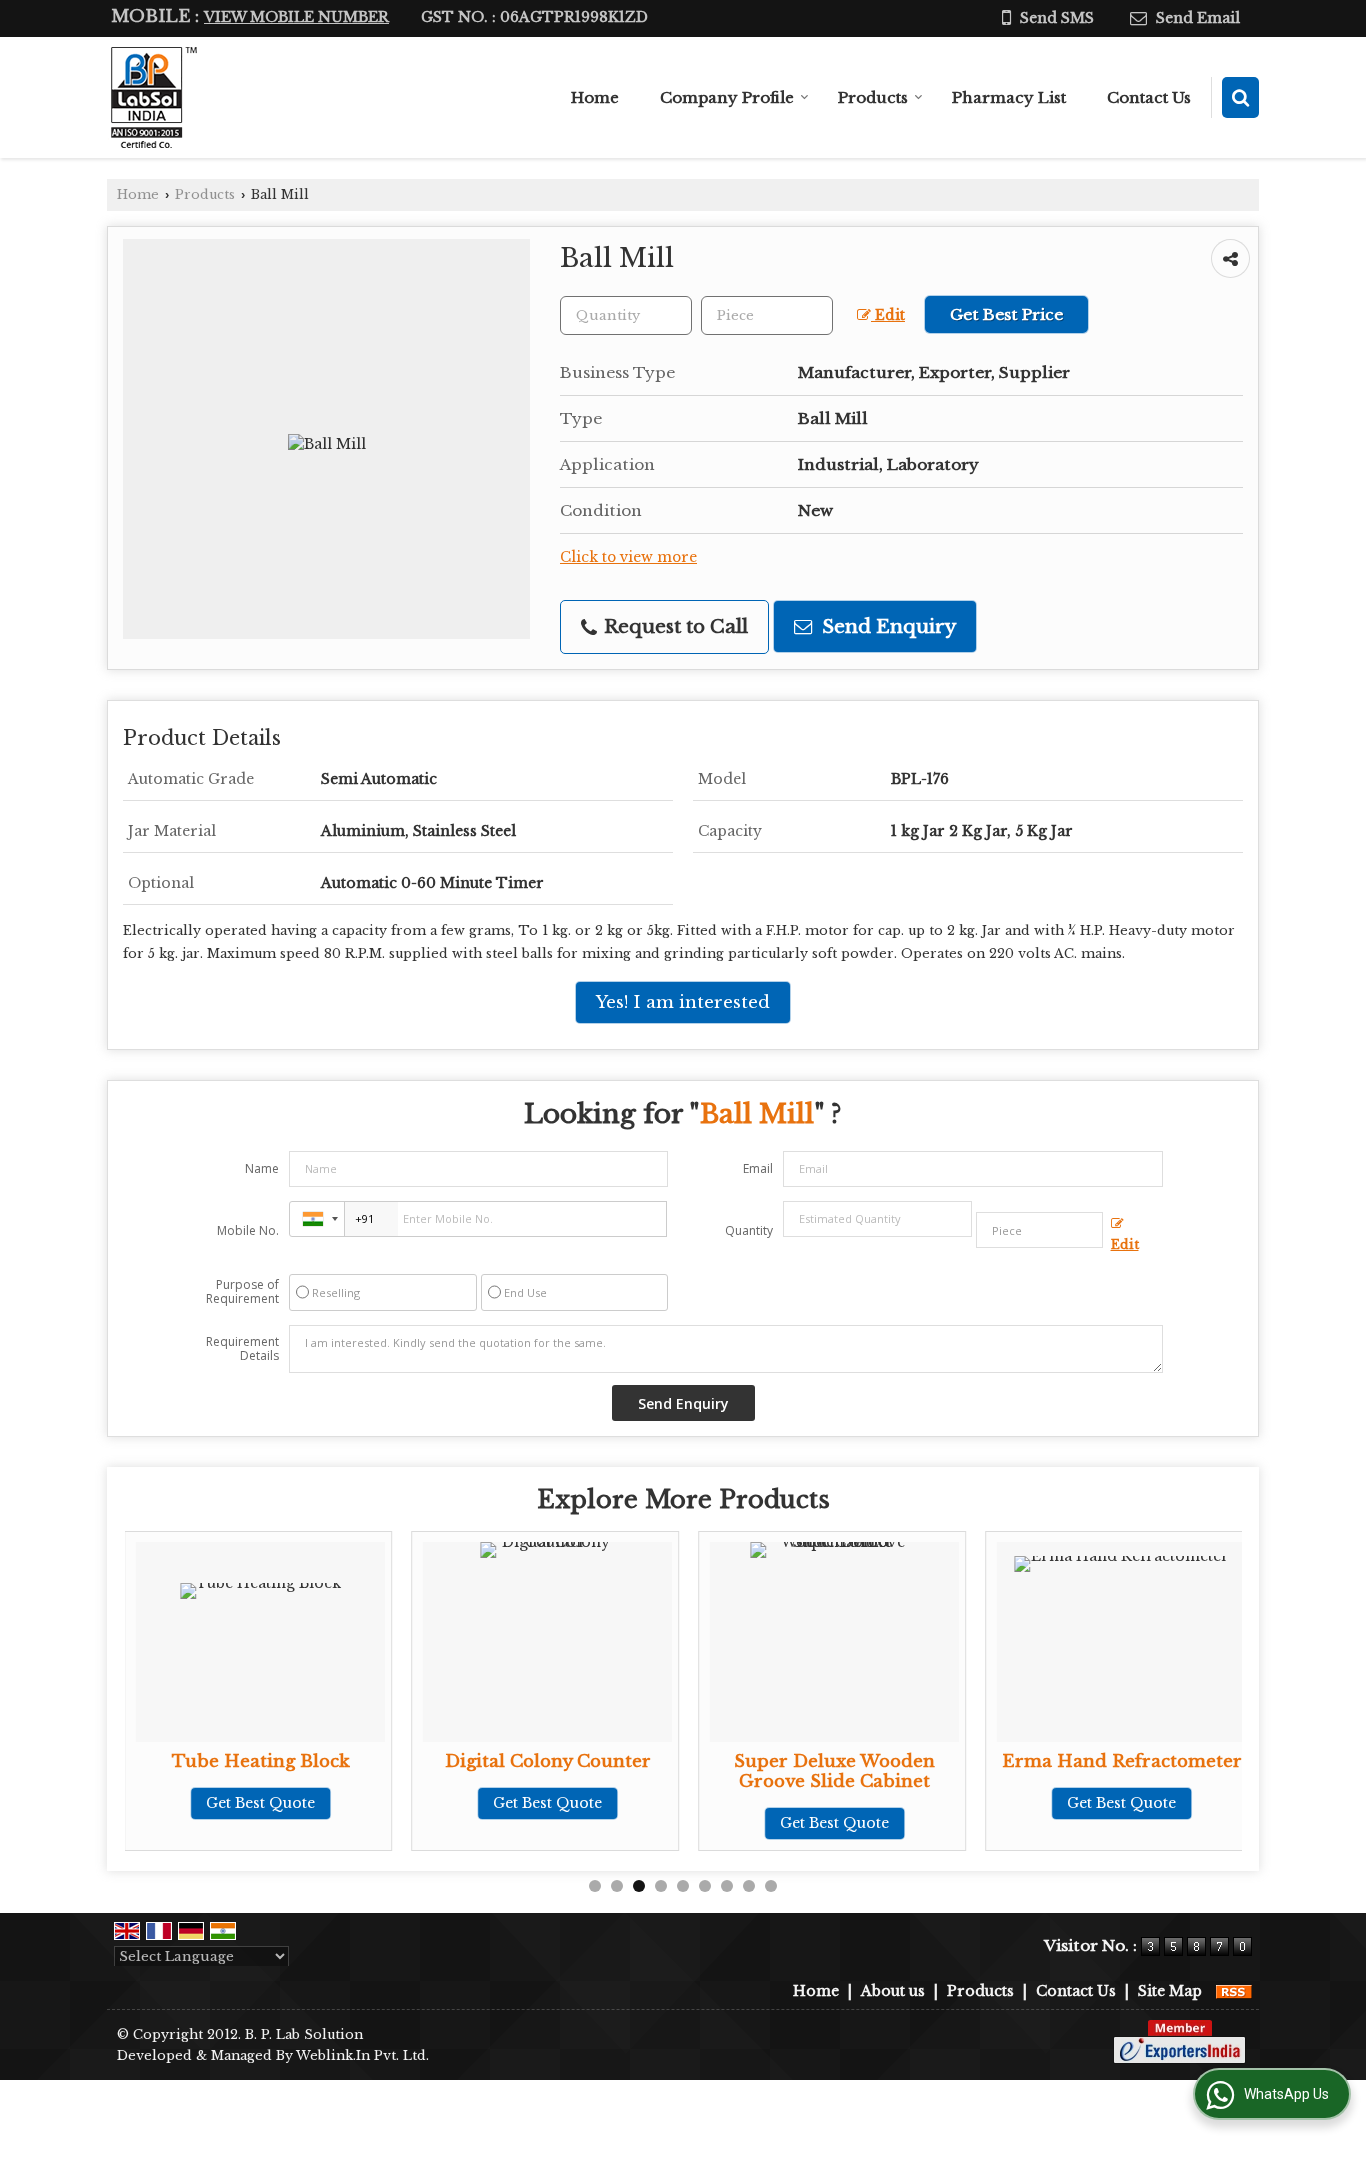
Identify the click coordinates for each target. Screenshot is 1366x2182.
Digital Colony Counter (548, 1761)
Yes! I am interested (683, 1002)
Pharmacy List (1009, 97)
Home (595, 97)
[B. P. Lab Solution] (152, 97)
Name (262, 1168)
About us (893, 1991)
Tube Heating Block (261, 1761)
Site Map (1170, 1991)
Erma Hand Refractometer (1122, 1761)
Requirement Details (242, 1349)
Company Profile (727, 97)
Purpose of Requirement (242, 1292)
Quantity (749, 1230)
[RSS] (1234, 1991)
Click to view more (628, 557)
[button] (296, 17)
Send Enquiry (886, 626)
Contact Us (1149, 97)
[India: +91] (317, 1219)
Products (873, 97)
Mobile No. (248, 1230)
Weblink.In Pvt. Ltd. (362, 2055)
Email (758, 1168)
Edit (888, 315)
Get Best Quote (260, 1803)
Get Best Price (1006, 314)
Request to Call (673, 626)
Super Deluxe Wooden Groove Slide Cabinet (834, 1771)
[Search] (1240, 97)
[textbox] (767, 315)
